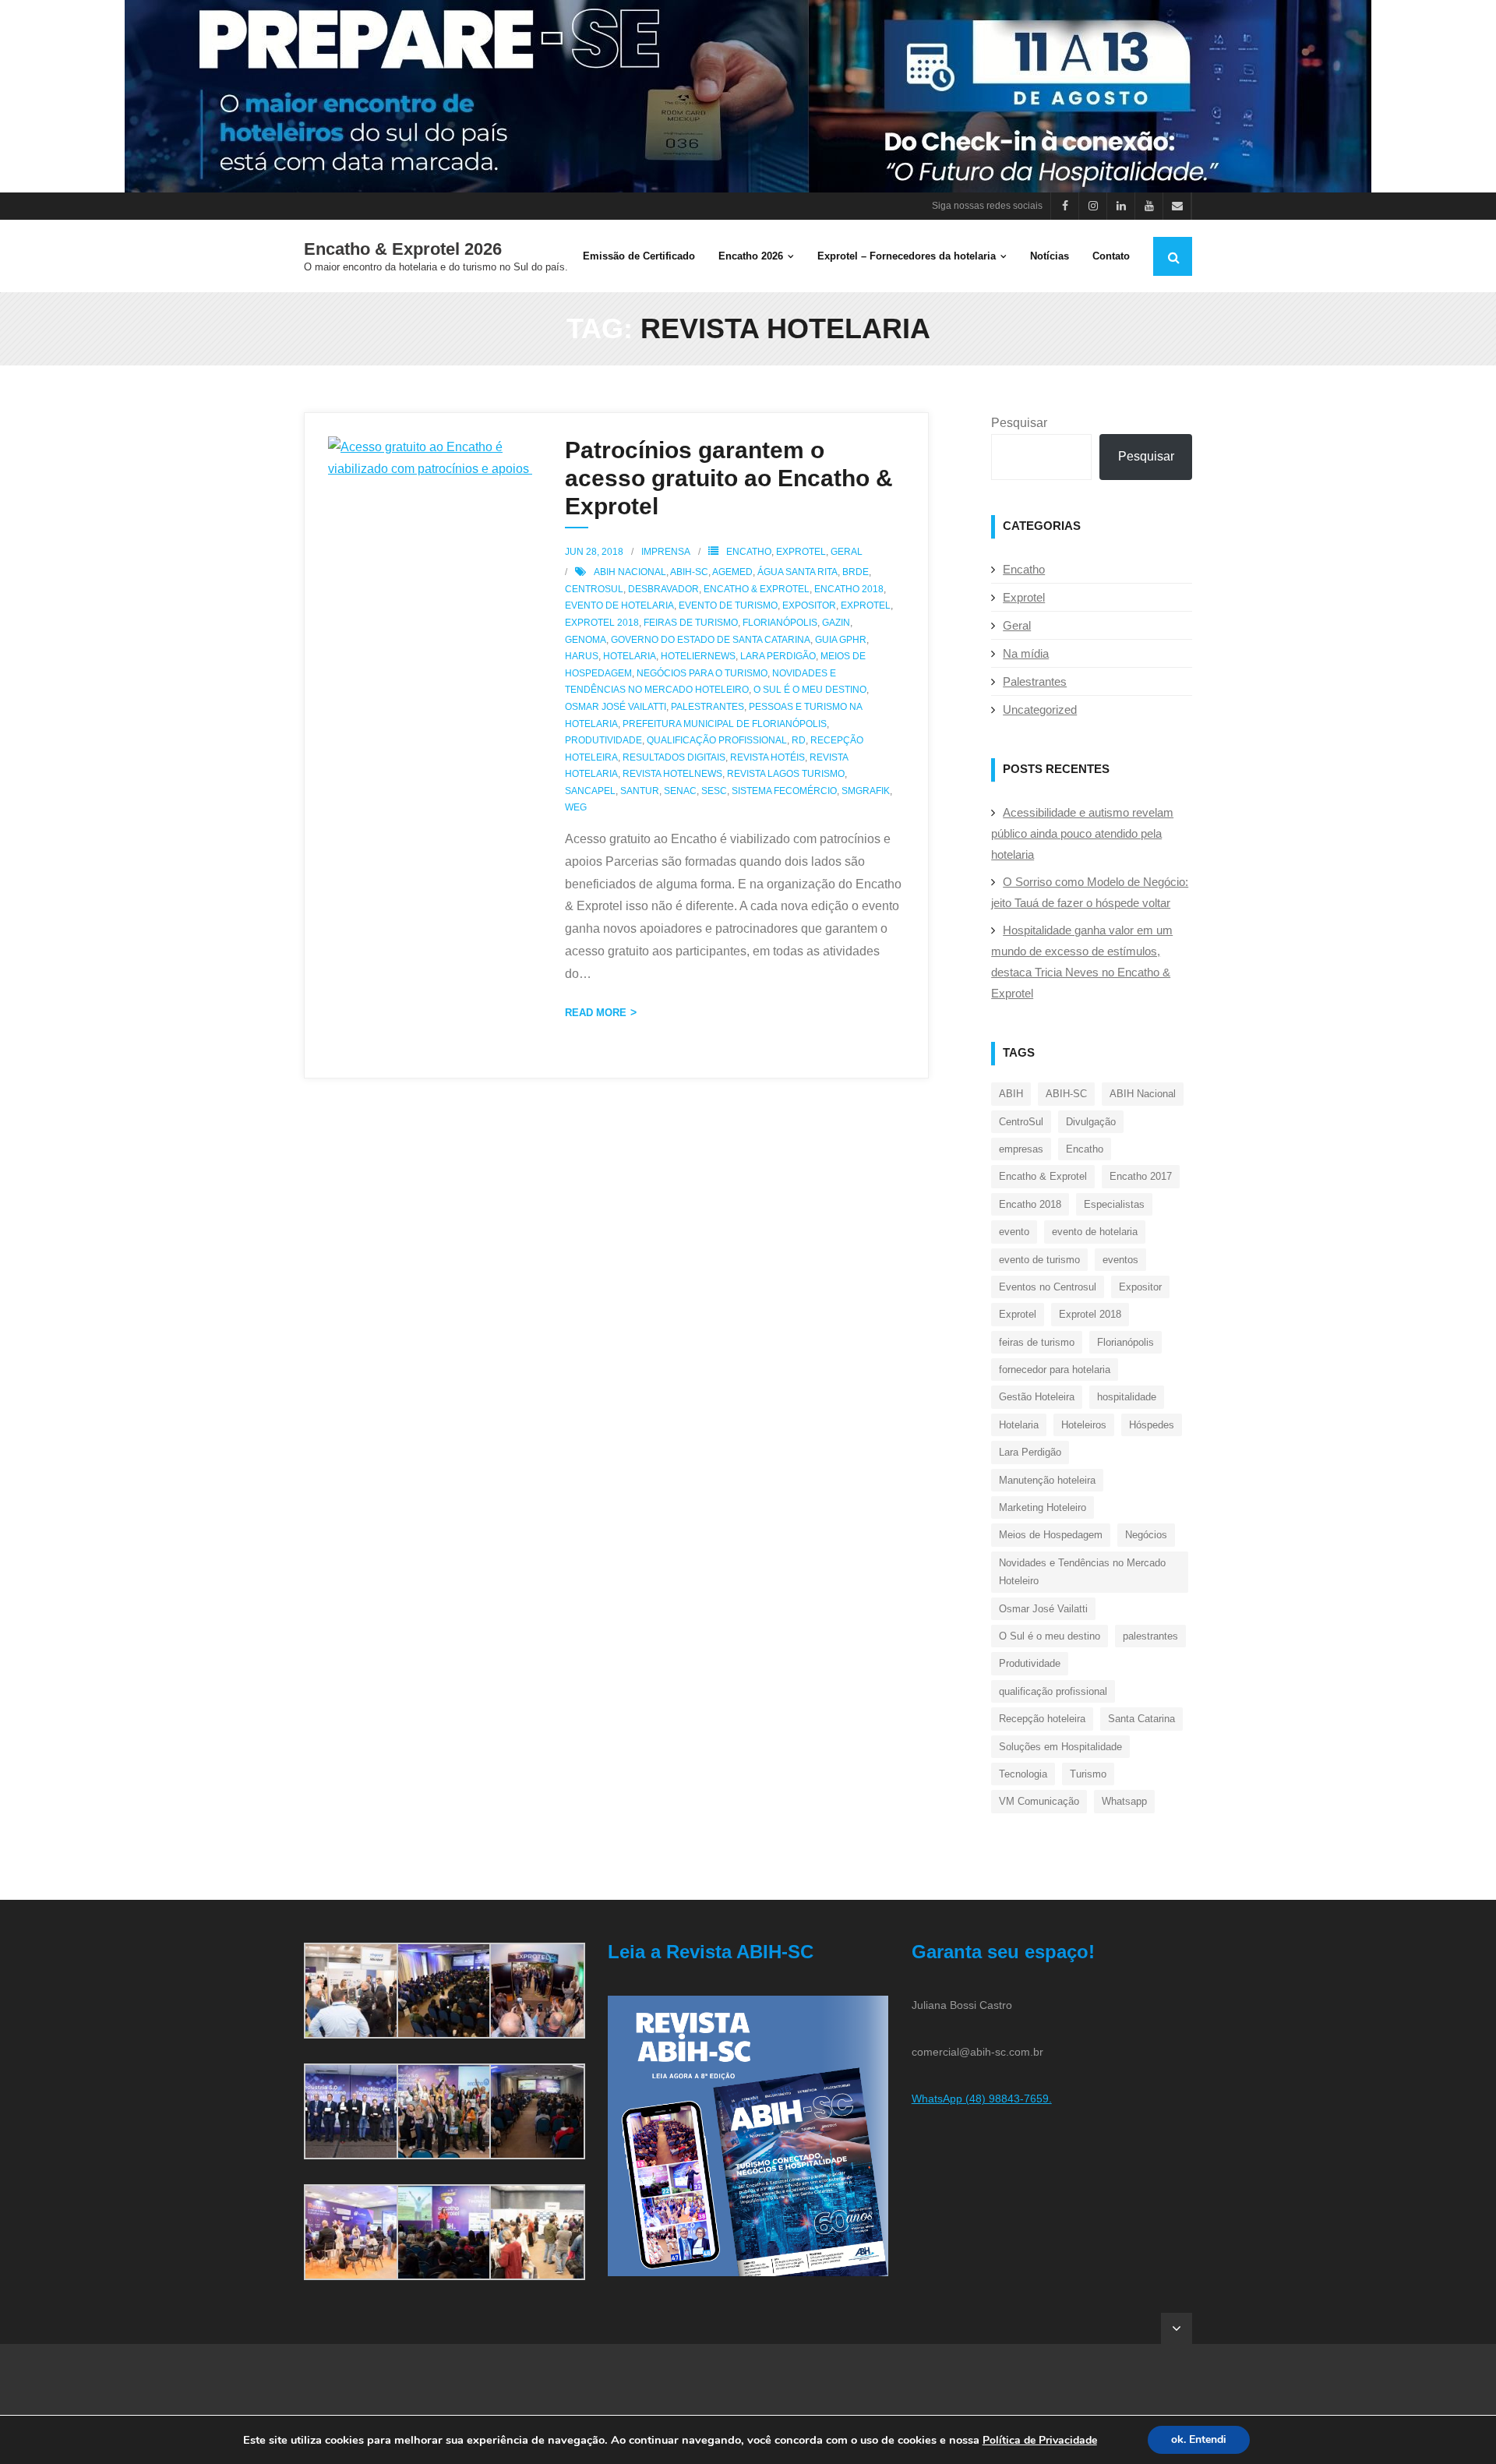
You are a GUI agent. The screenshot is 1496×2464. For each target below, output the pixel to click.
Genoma (586, 640)
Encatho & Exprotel (757, 589)
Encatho (749, 552)
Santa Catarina (1141, 1719)
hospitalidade (1127, 1397)
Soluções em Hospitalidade (1060, 1747)
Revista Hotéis (767, 757)
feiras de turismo (691, 623)
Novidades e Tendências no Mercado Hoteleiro (1082, 1572)
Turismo (1088, 1774)
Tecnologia (1023, 1774)
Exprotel (801, 552)
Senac (680, 791)
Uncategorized (1040, 710)
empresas (1021, 1149)
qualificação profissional (717, 740)
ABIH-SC (689, 572)
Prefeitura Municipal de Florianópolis (725, 724)
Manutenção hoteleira (1047, 1480)
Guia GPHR (841, 640)
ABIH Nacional (630, 572)
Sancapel (590, 791)
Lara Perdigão (778, 656)
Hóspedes (1152, 1425)
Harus (582, 656)
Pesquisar (1019, 423)
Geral (847, 552)
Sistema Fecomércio (784, 791)
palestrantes (707, 707)
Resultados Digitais (674, 757)
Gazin (836, 623)
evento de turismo (728, 605)
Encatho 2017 (1141, 1176)
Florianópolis (780, 623)
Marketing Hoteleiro (1043, 1507)
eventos (1120, 1260)
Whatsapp (1124, 1801)
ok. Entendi (1199, 2439)
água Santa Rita (797, 572)
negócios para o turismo (702, 673)
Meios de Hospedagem (1051, 1535)
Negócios (1146, 1535)
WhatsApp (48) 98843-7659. (982, 2099)
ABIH (1011, 1094)
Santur (640, 791)
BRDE (856, 572)
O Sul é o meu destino (810, 690)
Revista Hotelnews (672, 774)
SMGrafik (866, 791)
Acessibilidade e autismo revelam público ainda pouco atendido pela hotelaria (1082, 833)
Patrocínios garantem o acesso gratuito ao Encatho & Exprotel (729, 478)
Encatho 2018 (849, 589)
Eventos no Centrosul (1048, 1287)
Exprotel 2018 (602, 623)
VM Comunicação (1039, 1801)
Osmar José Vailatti (616, 707)
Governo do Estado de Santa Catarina (711, 640)
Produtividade (603, 740)
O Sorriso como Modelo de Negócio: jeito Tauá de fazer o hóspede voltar (1090, 892)
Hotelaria (630, 656)
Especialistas (1114, 1204)
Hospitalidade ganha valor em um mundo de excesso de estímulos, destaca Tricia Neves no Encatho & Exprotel (1082, 962)
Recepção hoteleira (1042, 1719)
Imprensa (666, 552)
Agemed (732, 572)
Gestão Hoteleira (1037, 1397)
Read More (596, 1013)
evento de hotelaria (619, 605)
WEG (576, 807)
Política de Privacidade (1040, 2440)
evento (1014, 1232)
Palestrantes (1035, 681)
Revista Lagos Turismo (786, 774)
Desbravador (663, 589)
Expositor (809, 605)
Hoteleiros (1084, 1425)
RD (799, 740)
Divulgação (1091, 1122)
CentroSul (594, 589)
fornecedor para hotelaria (1055, 1370)
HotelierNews (698, 656)
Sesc (714, 791)
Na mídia (1026, 653)
